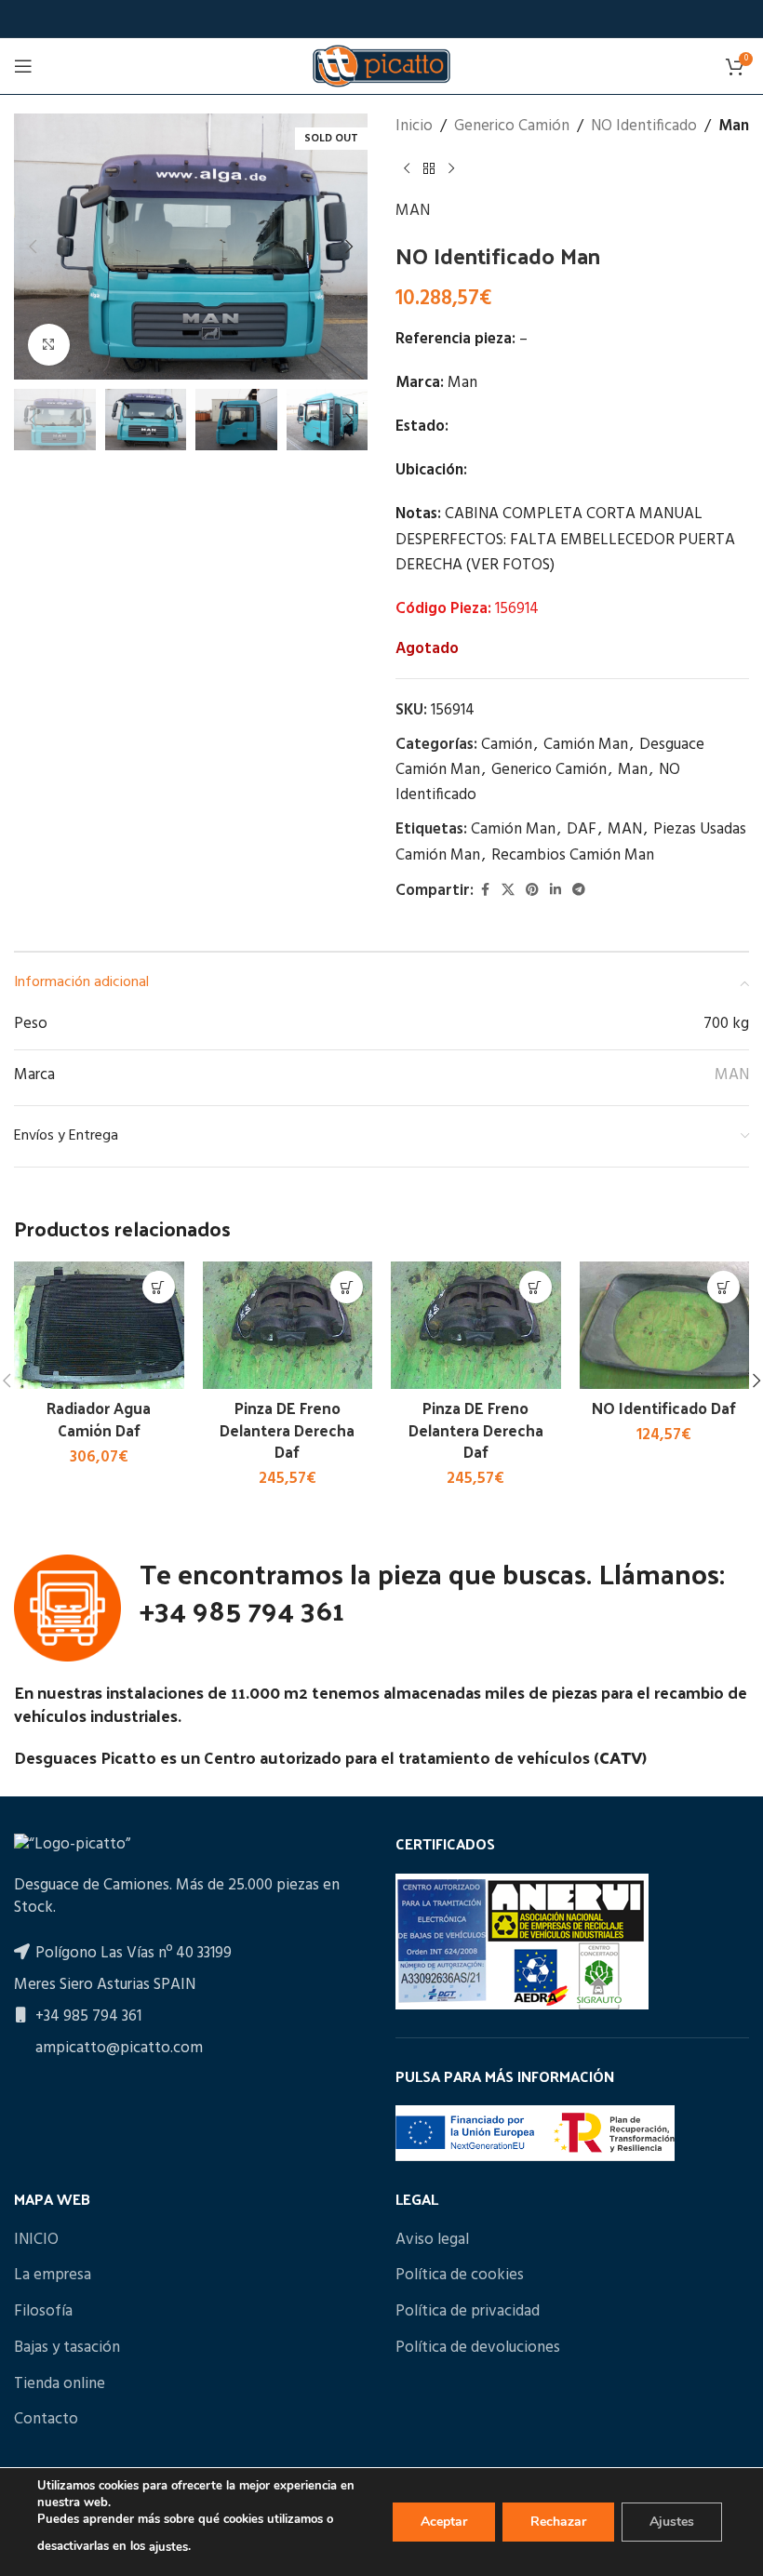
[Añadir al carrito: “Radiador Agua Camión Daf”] (159, 1287)
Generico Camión (512, 126)
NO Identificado (644, 126)
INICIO (36, 2240)
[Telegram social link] (579, 891)
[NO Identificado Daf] (665, 1325)
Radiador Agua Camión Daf (99, 1419)
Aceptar (444, 2522)
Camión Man (586, 745)
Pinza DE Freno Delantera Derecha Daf (287, 1430)
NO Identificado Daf (664, 1408)
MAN (413, 211)
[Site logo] (381, 66)
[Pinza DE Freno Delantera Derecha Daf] (288, 1325)
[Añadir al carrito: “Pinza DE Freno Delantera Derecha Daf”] (347, 1287)
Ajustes (672, 2522)
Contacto (46, 2420)
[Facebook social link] (485, 891)
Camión (507, 745)
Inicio (414, 126)
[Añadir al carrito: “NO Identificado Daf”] (723, 1287)
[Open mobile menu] (23, 66)
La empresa (53, 2276)
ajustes (168, 2547)
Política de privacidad (468, 2312)
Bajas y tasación (67, 2348)
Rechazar (558, 2522)
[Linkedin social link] (556, 891)
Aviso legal (432, 2240)
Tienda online (60, 2384)
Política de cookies (460, 2276)
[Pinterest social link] (532, 891)
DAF (582, 829)
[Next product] (451, 168)
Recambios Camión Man (573, 855)
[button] (33, 247)
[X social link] (508, 891)
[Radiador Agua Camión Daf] (99, 1325)
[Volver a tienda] (429, 168)
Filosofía (43, 2312)
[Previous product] (407, 168)
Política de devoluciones (478, 2348)
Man (734, 126)
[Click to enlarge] (49, 345)
